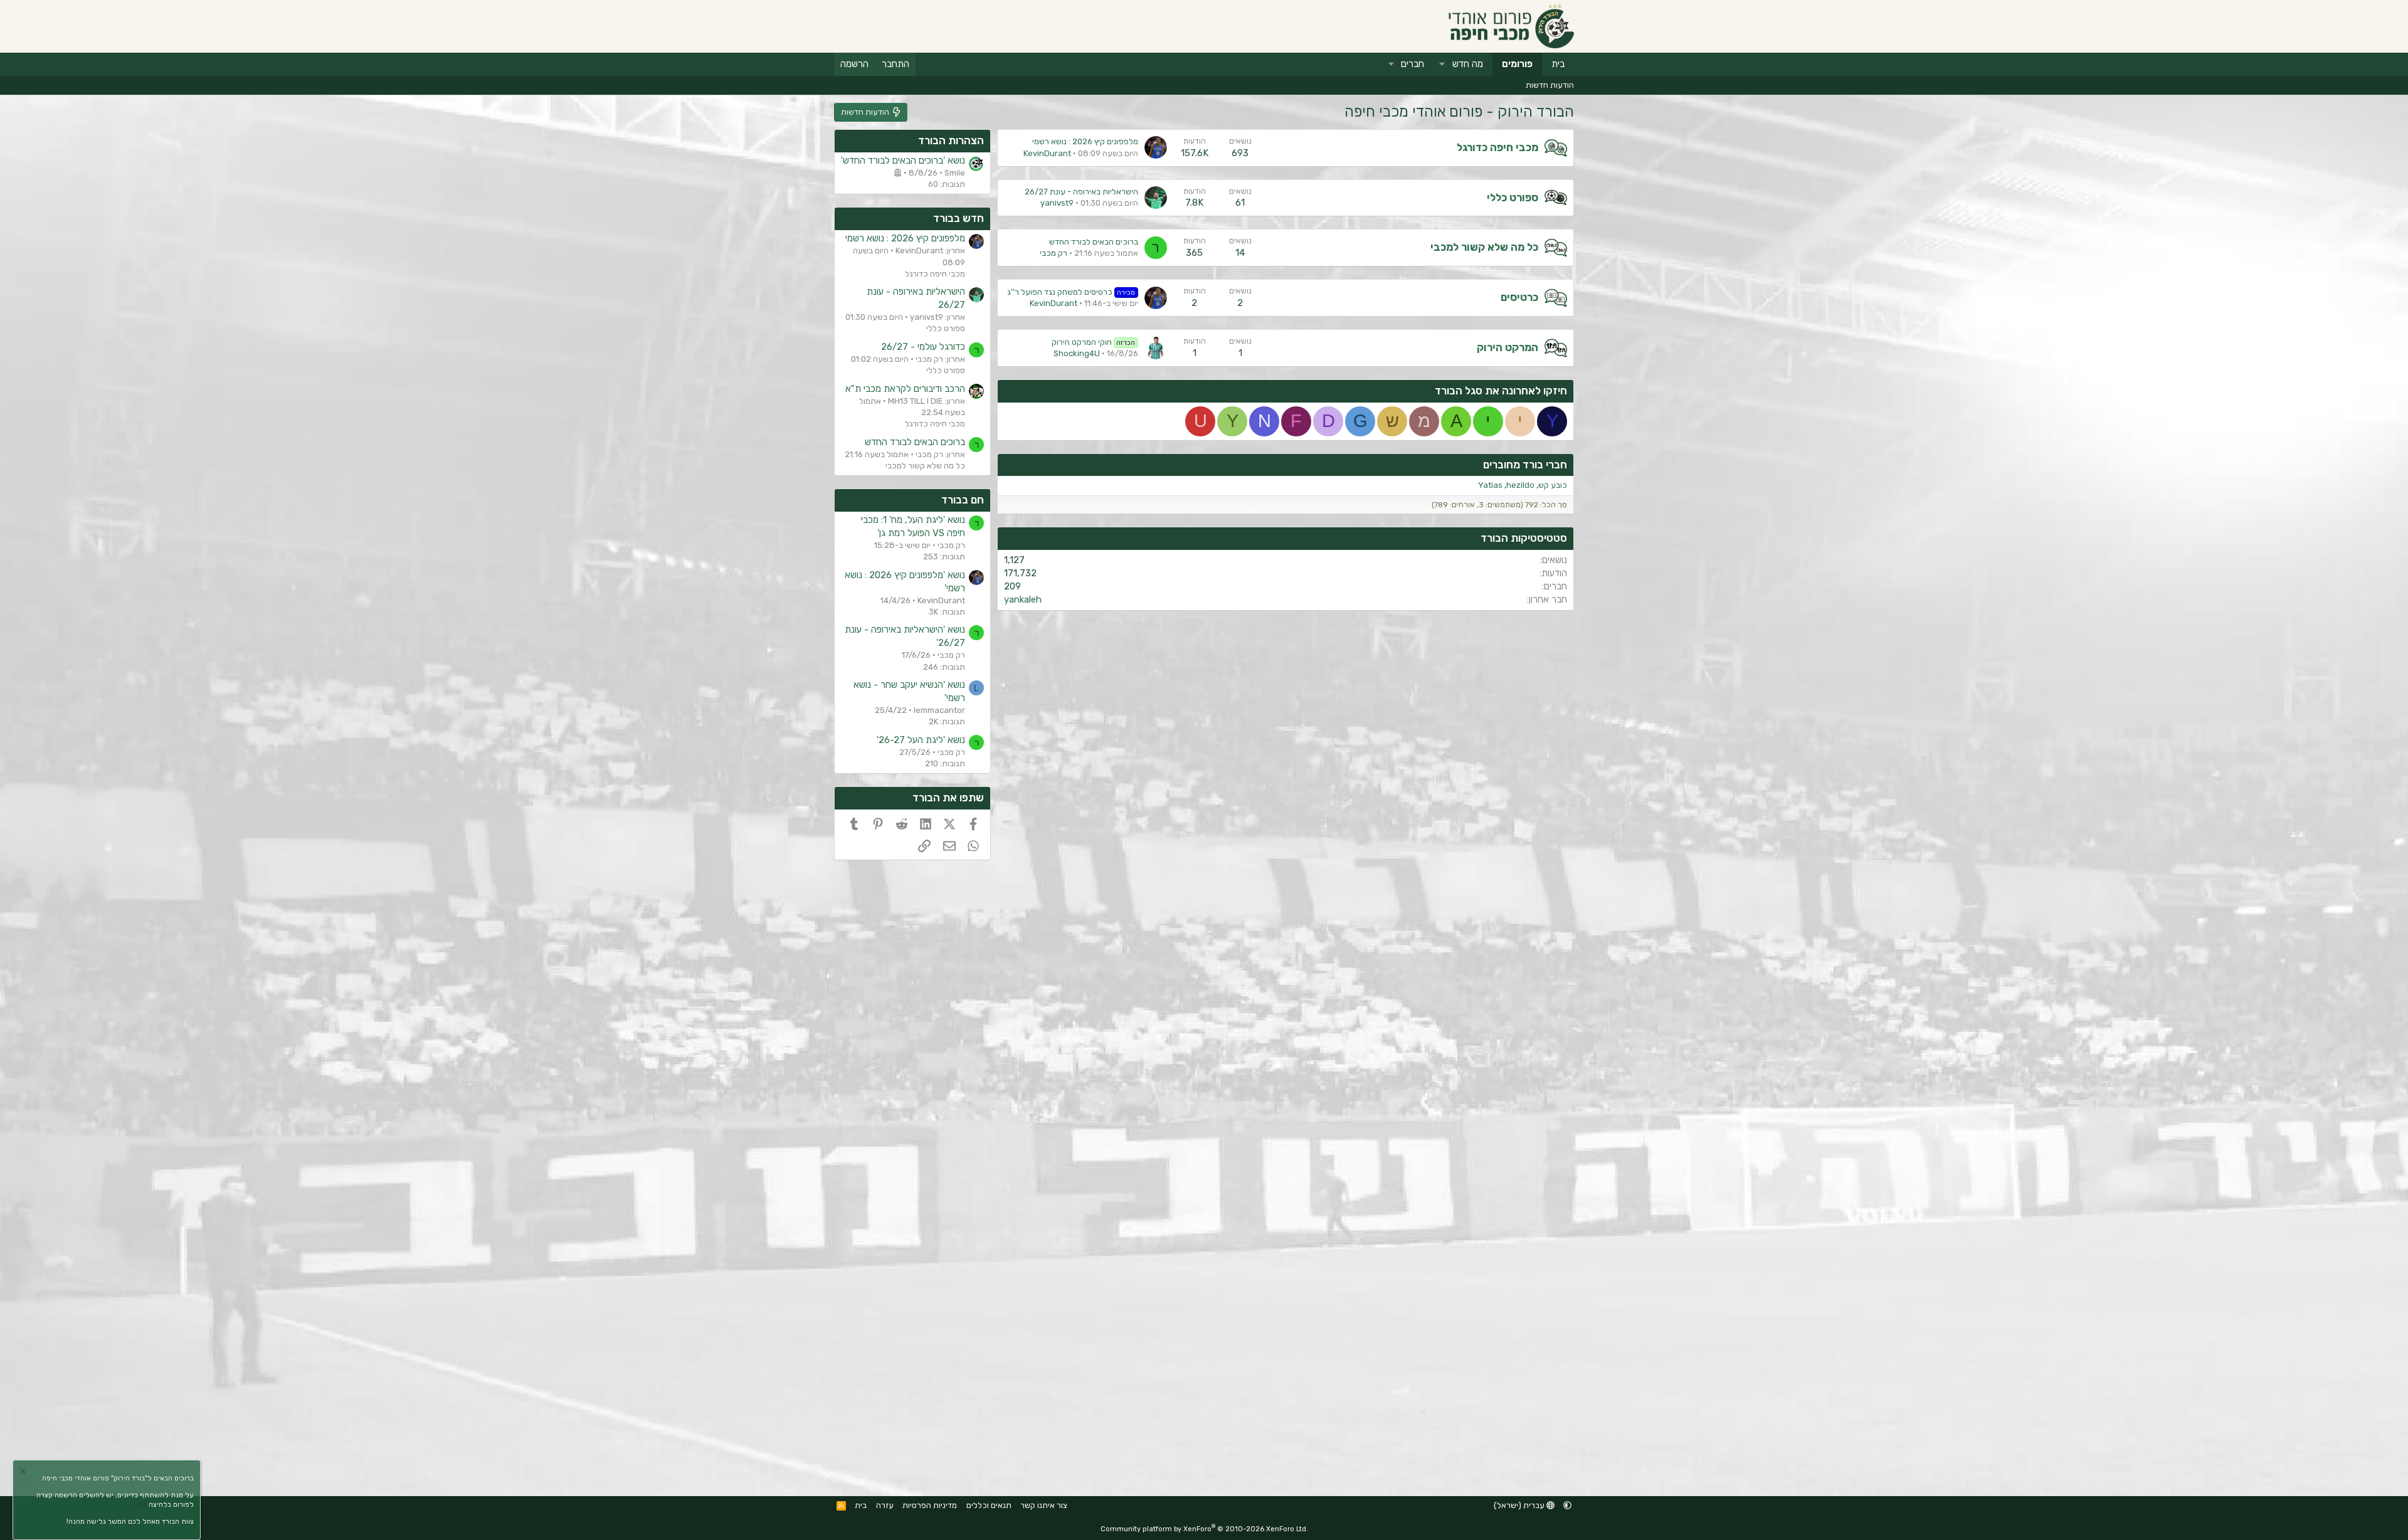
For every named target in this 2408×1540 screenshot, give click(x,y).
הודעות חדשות (1550, 85)
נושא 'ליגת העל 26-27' (921, 740)
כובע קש (1553, 485)
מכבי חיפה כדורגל (1497, 147)
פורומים (1517, 64)
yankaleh (1023, 599)
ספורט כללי (1513, 198)
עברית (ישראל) (1520, 1505)
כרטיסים (1519, 297)
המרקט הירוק (1508, 347)
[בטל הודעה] (24, 1473)
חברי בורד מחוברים (1525, 465)
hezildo (1520, 485)
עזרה (885, 1505)
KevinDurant (1047, 153)
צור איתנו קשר (1044, 1505)
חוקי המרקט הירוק (1094, 342)
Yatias (1490, 485)
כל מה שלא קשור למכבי (1484, 247)
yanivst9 (1057, 203)
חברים (1413, 64)
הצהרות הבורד (951, 140)
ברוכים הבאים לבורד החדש (1094, 242)
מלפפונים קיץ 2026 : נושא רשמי (1085, 141)
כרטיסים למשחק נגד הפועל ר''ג (1071, 292)
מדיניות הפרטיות (930, 1505)
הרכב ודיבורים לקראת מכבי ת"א (905, 389)
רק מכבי (1053, 253)
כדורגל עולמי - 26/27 (923, 347)
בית (1558, 64)
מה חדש (1468, 64)
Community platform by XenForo (1204, 1529)
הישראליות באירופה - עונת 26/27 (1081, 192)
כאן (142, 1505)
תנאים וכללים (989, 1505)
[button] (1442, 64)
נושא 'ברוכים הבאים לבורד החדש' (903, 161)
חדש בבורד (958, 218)
